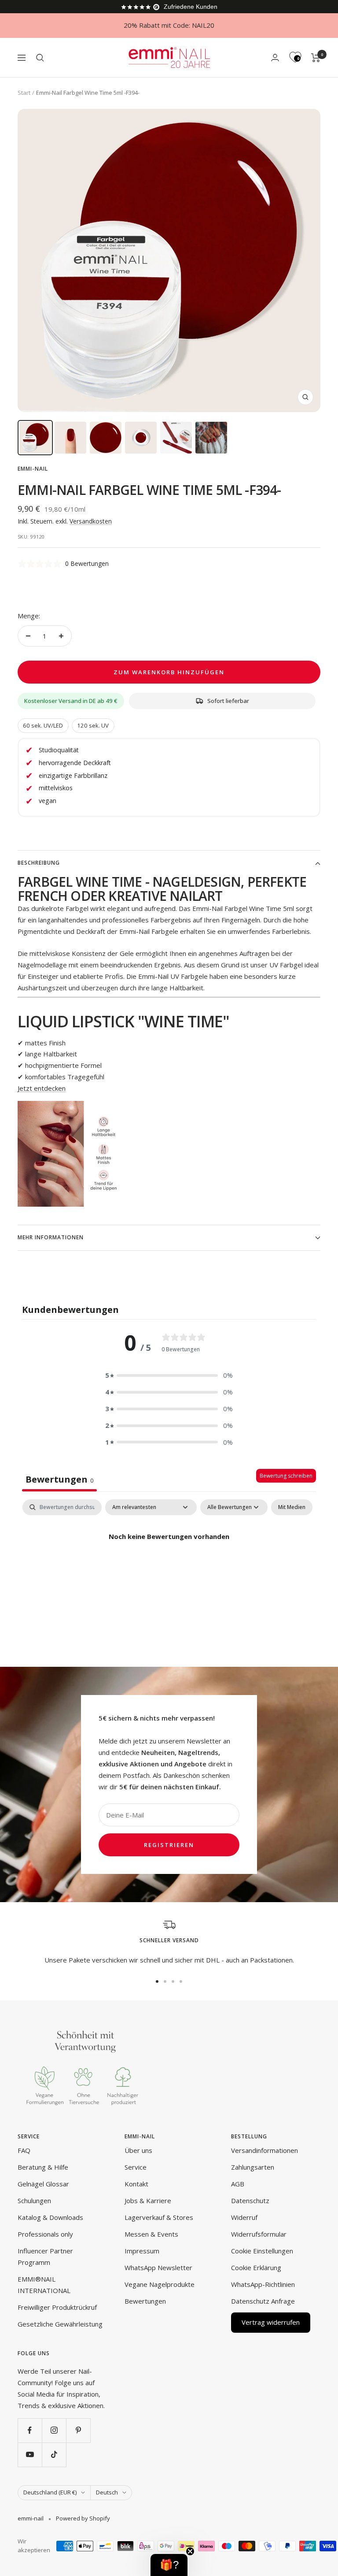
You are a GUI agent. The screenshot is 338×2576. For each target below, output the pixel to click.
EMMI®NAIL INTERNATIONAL (44, 2285)
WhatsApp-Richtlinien (263, 2284)
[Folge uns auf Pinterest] (78, 2430)
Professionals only (45, 2234)
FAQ (24, 2150)
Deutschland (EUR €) (50, 2492)
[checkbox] (292, 1507)
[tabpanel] (169, 1567)
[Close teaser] (190, 2551)
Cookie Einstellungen (262, 2251)
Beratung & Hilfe (43, 2167)
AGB (238, 2184)
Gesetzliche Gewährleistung (60, 2324)
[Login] (275, 58)
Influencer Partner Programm (45, 2256)
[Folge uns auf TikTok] (54, 2455)
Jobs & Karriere (148, 2201)
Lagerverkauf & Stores (159, 2217)
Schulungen (34, 2201)
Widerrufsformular (259, 2234)
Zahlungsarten (253, 2167)
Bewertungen (145, 2301)
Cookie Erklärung (256, 2267)
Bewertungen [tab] (59, 1479)
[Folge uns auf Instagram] (54, 2430)
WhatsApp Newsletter (158, 2267)
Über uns (138, 2150)
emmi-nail (33, 469)
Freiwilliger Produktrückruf (57, 2307)
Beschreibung (39, 863)
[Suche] (40, 58)
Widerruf (244, 2217)
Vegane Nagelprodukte (160, 2284)
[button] (169, 1375)
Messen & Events (151, 2234)
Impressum (142, 2251)
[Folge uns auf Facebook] (30, 2430)
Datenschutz (250, 2201)
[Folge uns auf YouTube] (30, 2455)
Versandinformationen (265, 2150)
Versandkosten (91, 521)
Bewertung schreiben (286, 1476)
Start (24, 93)
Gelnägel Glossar (43, 2184)
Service (136, 2167)
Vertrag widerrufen (271, 2322)
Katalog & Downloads (50, 2217)
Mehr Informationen (51, 1237)
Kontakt (136, 2184)
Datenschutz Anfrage (263, 2301)
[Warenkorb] (316, 58)
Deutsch (107, 2492)
